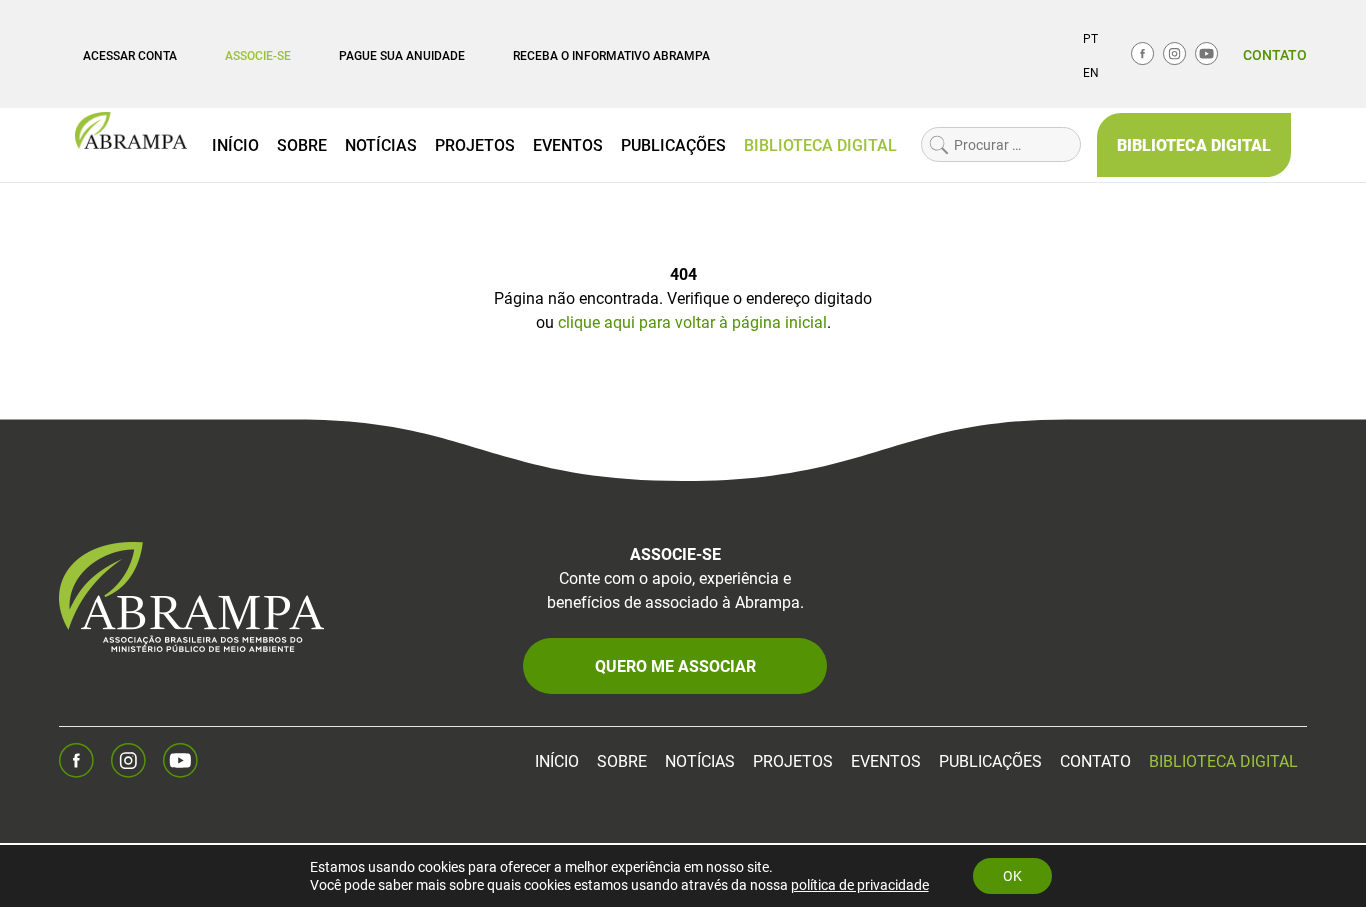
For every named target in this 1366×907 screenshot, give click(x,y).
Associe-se (258, 55)
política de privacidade (860, 884)
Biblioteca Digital (820, 143)
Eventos (568, 143)
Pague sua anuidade (402, 55)
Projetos (475, 143)
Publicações (673, 143)
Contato (1275, 54)
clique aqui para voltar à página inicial (692, 321)
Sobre (302, 143)
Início (235, 143)
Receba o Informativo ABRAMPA (611, 55)
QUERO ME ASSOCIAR (675, 665)
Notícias (381, 143)
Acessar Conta (130, 55)
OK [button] (1012, 875)
